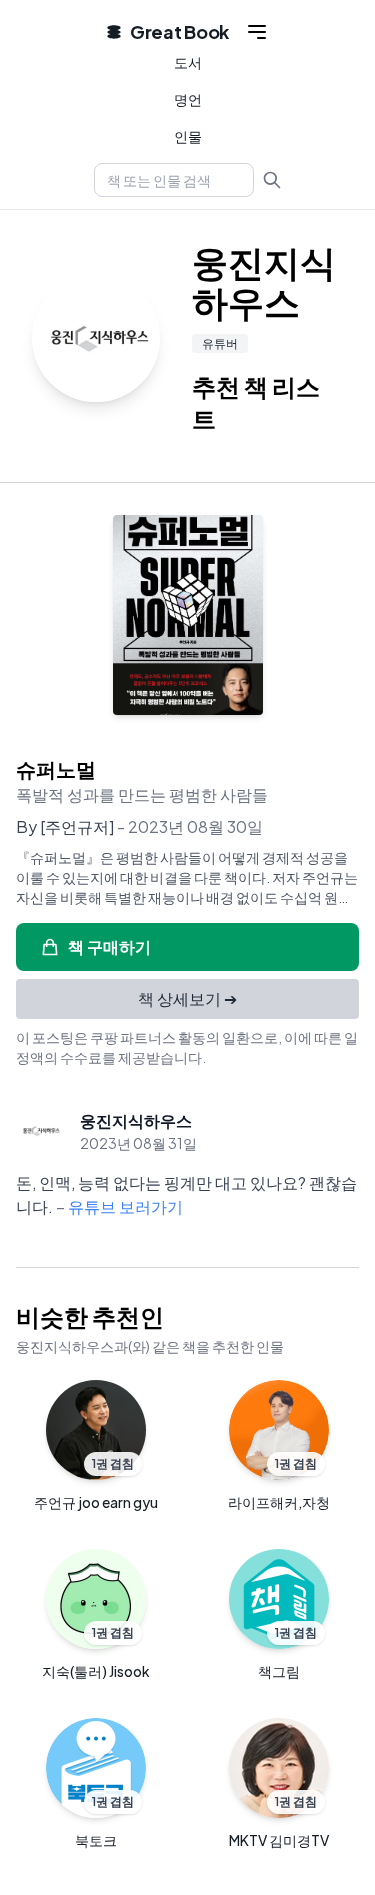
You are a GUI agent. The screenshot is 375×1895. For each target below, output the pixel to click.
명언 (188, 99)
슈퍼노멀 (56, 768)
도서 (188, 62)
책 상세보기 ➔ (187, 998)
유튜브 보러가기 (125, 1206)
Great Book (179, 32)
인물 (188, 136)
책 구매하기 (109, 946)
